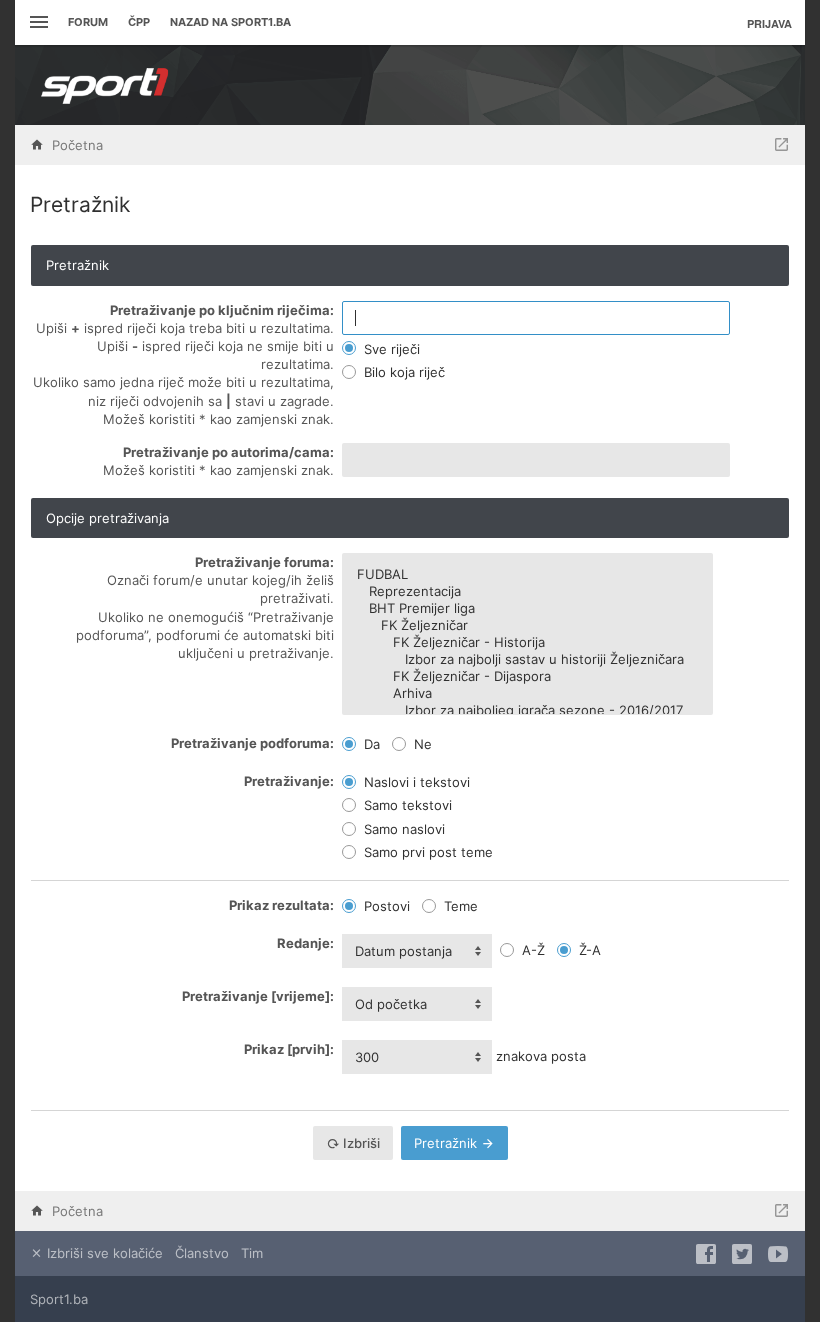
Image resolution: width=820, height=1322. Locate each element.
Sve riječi (390, 349)
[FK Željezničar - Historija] (527, 642)
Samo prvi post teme (426, 852)
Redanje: (305, 943)
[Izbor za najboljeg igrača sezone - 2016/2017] (527, 710)
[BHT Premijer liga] (527, 608)
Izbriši (360, 1143)
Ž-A (588, 950)
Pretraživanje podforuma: (252, 743)
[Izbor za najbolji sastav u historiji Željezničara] (527, 659)
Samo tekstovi (406, 805)
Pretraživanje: (289, 781)
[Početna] (105, 85)
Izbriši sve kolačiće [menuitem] (103, 1253)
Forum (88, 22)
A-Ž (531, 950)
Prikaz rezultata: (281, 905)
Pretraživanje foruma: (264, 562)
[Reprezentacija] (527, 591)
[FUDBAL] (527, 574)
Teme (459, 906)
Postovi (385, 906)
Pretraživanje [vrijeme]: (258, 996)
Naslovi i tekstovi (415, 782)
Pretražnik (447, 1143)
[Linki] (36, 22)
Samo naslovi (402, 829)
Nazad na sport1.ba (230, 22)
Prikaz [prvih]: (289, 1049)
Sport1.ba (59, 1299)
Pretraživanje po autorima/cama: (228, 452)
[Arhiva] (527, 693)
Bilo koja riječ (402, 372)
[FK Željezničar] (527, 625)
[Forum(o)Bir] (781, 145)
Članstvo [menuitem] (202, 1253)
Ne (421, 744)
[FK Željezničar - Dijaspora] (527, 676)
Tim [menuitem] (252, 1253)
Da (370, 744)
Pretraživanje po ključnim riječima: (222, 310)
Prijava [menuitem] (769, 23)
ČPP (139, 22)
